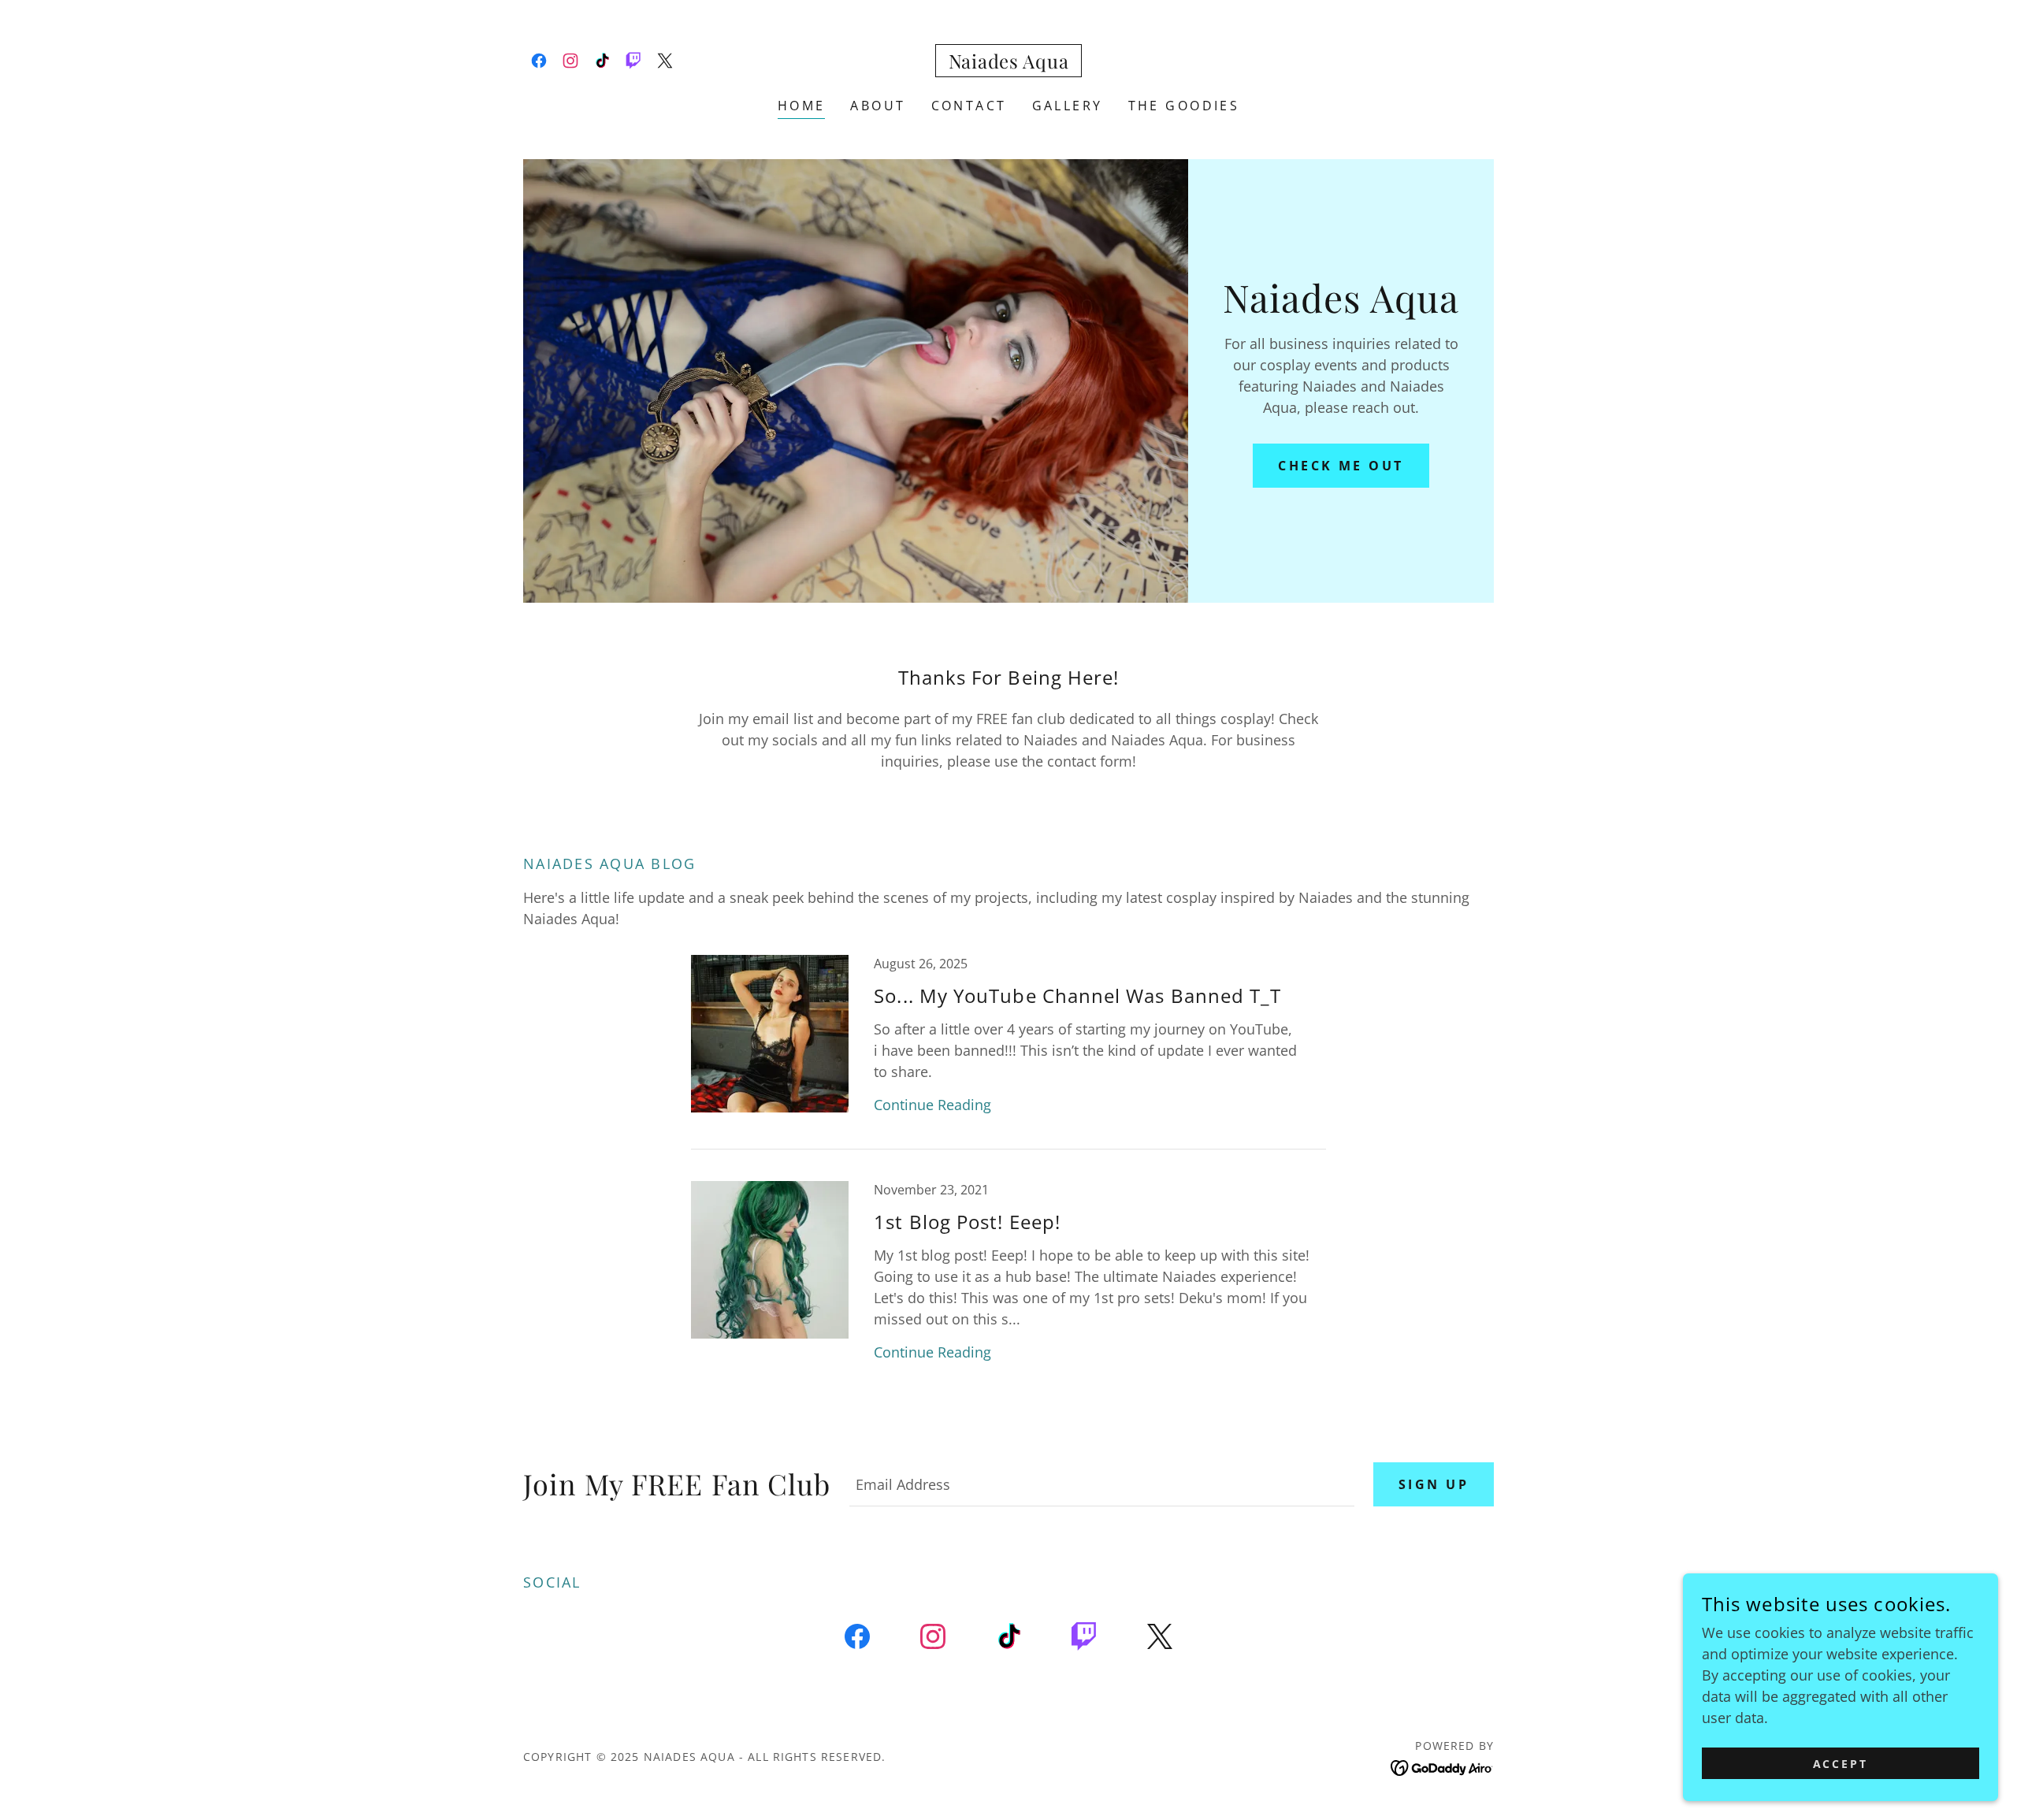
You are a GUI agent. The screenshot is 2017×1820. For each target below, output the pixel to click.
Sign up (1434, 1484)
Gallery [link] (1068, 106)
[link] (539, 61)
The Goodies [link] (1184, 106)
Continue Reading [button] (932, 1105)
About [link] (878, 106)
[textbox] (1102, 1484)
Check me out (1341, 466)
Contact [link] (969, 106)
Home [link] (802, 106)
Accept (1841, 1764)
